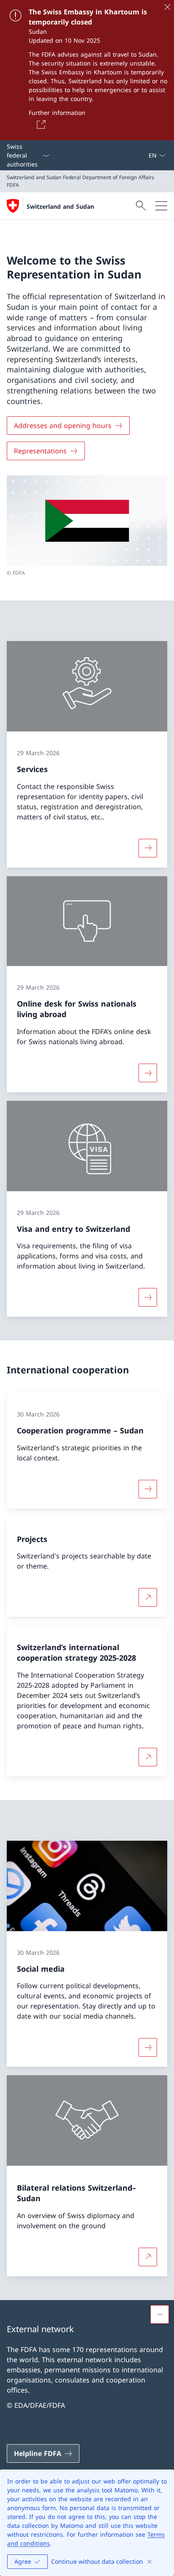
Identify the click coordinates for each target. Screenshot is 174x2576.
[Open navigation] (161, 206)
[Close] (167, 7)
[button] (160, 2314)
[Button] (40, 124)
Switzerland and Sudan (60, 206)
